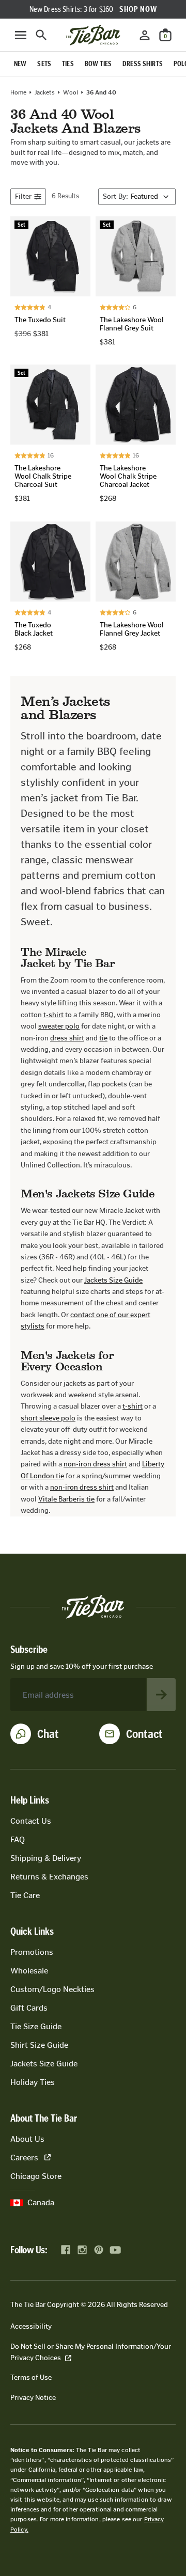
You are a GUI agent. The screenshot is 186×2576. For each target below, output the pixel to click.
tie (103, 1038)
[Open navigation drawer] (21, 35)
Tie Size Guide (36, 2026)
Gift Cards (29, 2008)
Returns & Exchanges (49, 1877)
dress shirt (67, 1038)
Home (18, 92)
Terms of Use (31, 2377)
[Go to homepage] (93, 35)
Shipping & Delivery (46, 1858)
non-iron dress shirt (95, 1464)
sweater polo (59, 1026)
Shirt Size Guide (39, 2045)
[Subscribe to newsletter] (161, 1695)
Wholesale (29, 1971)
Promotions (32, 1952)
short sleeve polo (48, 1418)
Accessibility (31, 2326)
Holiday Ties (33, 2082)
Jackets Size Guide (113, 1280)
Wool (71, 92)
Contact (144, 1734)
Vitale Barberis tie (66, 1499)
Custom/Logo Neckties (52, 1989)
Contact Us (31, 1821)
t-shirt (53, 1015)
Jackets (45, 92)
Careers (24, 2158)
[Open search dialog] (41, 35)
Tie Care (25, 1895)
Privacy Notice (33, 2398)
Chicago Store (36, 2176)
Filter (23, 196)
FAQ (18, 1839)
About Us (27, 2139)
